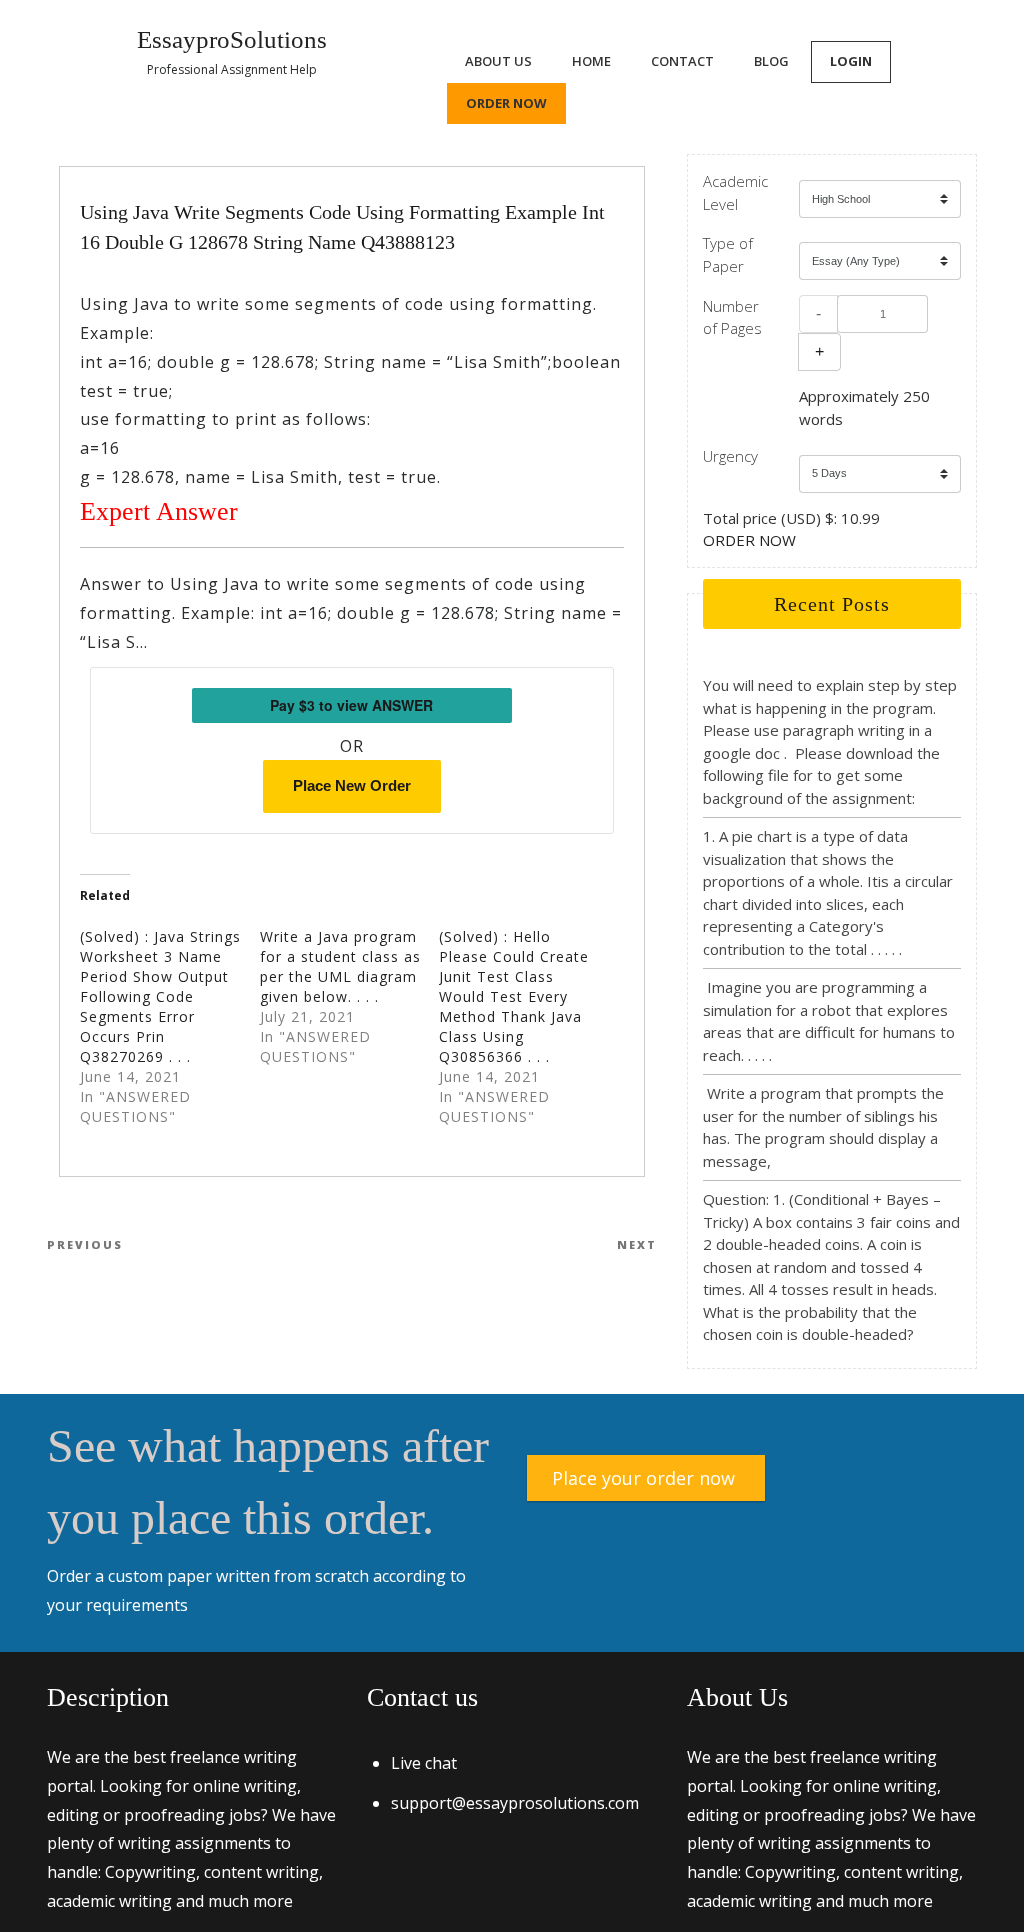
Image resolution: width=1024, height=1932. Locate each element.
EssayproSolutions (232, 39)
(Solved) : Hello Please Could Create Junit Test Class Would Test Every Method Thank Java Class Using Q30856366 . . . (514, 996)
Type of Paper (728, 254)
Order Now (506, 103)
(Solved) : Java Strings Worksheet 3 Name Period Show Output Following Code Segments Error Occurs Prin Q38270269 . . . (160, 996)
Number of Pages (732, 317)
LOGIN (851, 61)
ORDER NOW (749, 540)
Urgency (730, 456)
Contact (682, 61)
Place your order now (643, 1478)
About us (498, 61)
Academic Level (735, 192)
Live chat (424, 1763)
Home (591, 61)
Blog (771, 61)
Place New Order (352, 785)
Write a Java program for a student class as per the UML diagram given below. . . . (340, 966)
